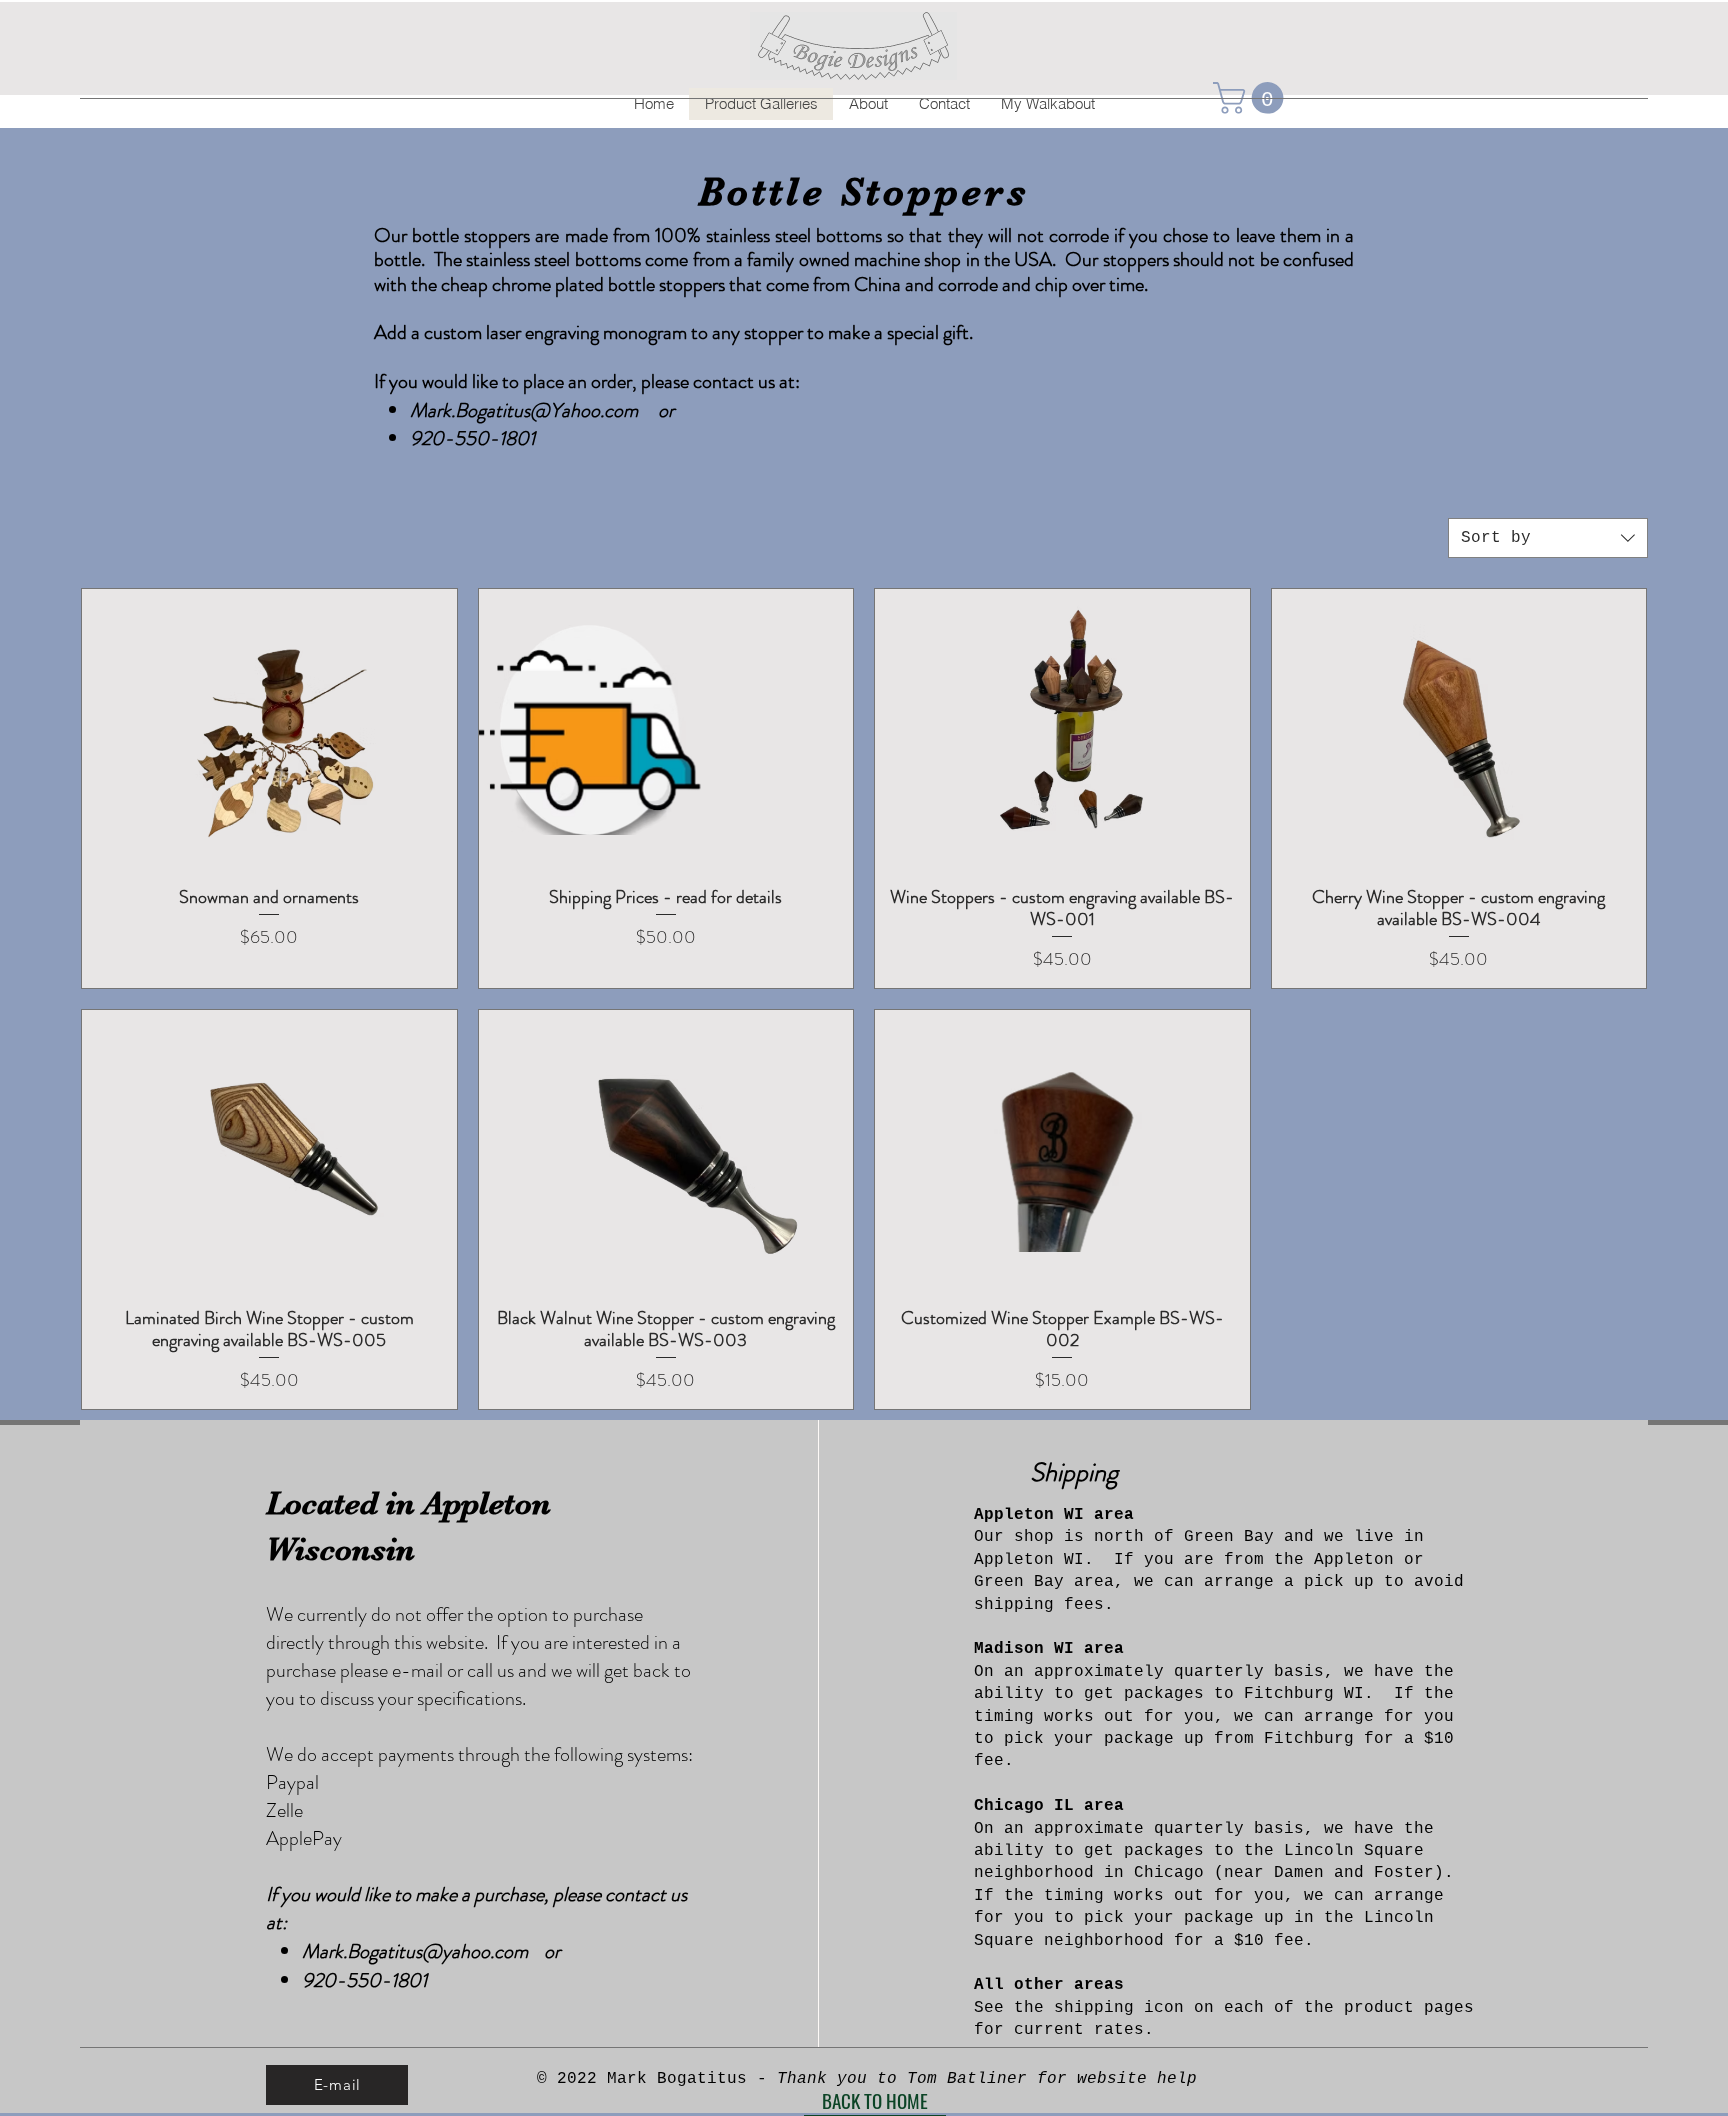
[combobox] (1548, 538)
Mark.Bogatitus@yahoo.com (415, 1951)
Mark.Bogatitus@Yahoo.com (524, 410)
